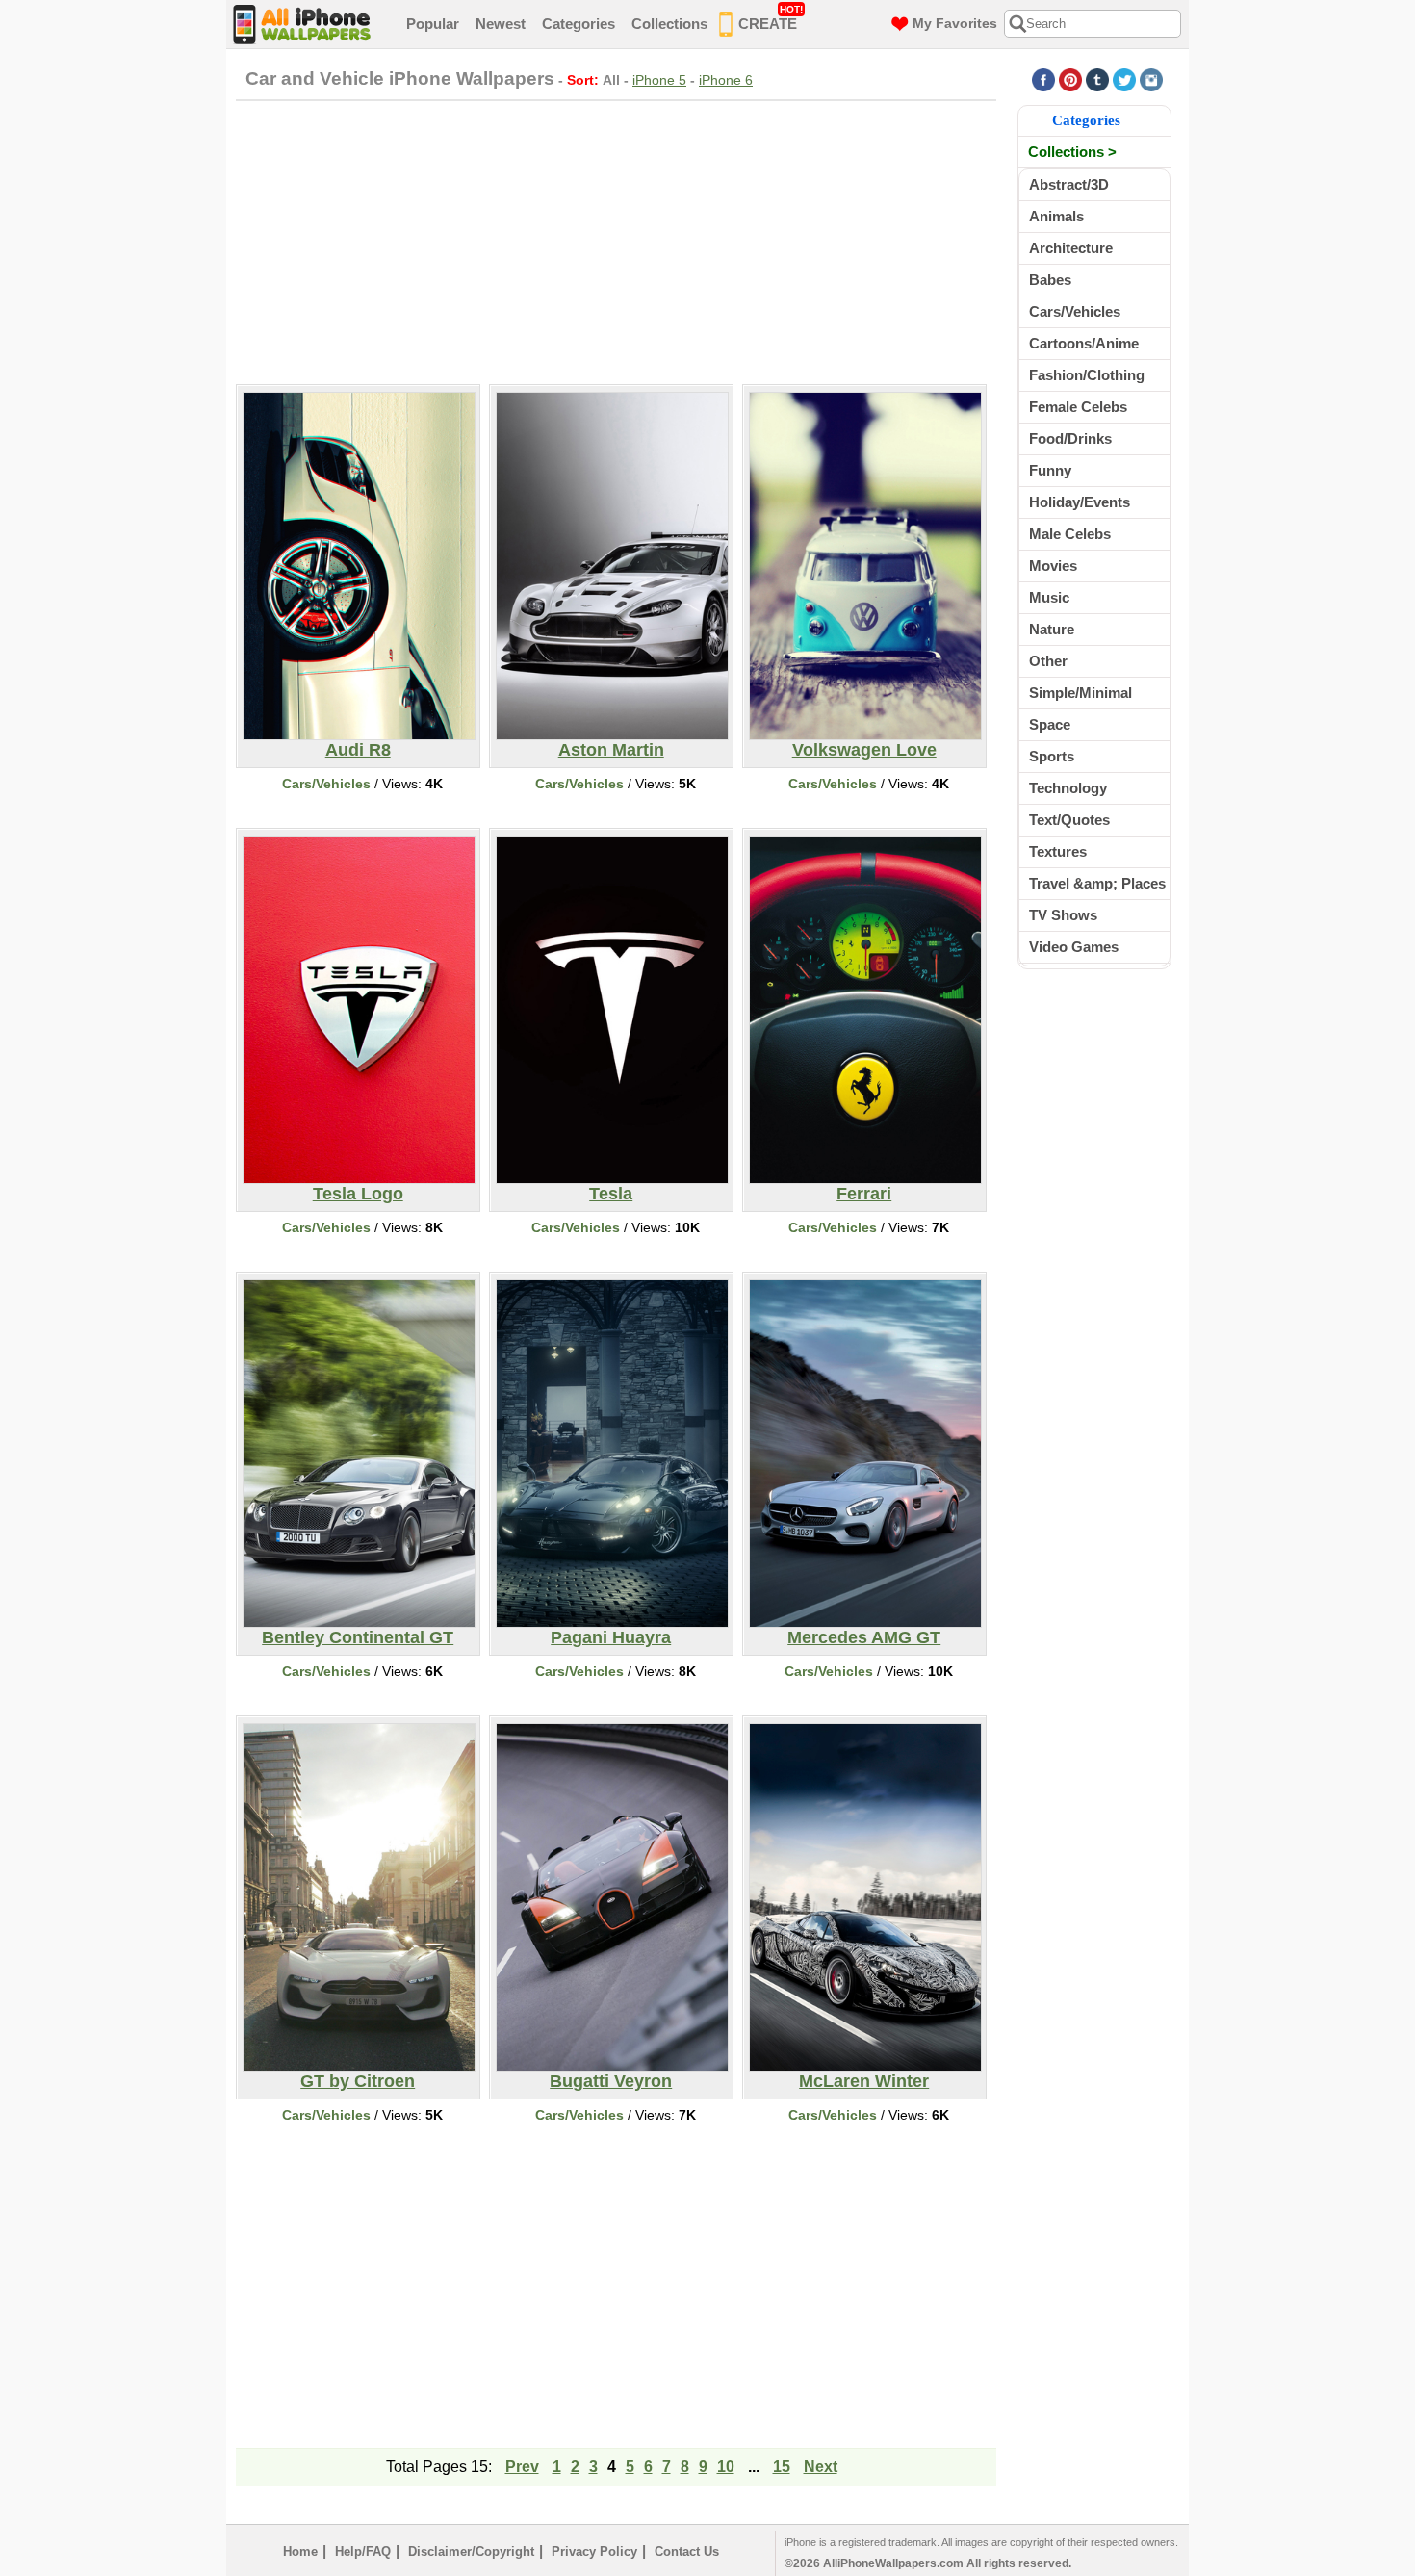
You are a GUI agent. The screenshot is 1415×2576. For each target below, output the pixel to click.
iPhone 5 (659, 80)
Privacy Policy (594, 2551)
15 (782, 2467)
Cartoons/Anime (1084, 343)
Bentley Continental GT (358, 1637)
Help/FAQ (363, 2551)
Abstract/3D (1069, 184)
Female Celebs (1078, 407)
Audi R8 (358, 750)
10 (726, 2467)
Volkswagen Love (864, 750)
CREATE (771, 18)
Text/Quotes (1069, 820)
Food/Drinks (1070, 438)
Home (300, 2551)
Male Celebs (1070, 534)
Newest (501, 24)
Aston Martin (611, 750)
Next (821, 2467)
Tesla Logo (358, 1194)
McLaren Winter (864, 2081)
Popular (433, 24)
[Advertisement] (616, 240)
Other (1048, 661)
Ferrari (864, 1194)
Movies (1053, 566)
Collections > (1072, 152)
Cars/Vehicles (326, 784)
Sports (1052, 756)
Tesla (611, 1194)
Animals (1056, 216)
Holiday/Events (1080, 502)
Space (1050, 724)
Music (1049, 597)
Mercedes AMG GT (864, 1637)
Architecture (1071, 248)
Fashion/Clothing (1087, 375)
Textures (1058, 851)
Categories (579, 24)
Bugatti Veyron (611, 2081)
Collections (669, 24)
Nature (1052, 629)
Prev (522, 2467)
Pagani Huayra (611, 1637)
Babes (1050, 280)
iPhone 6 (726, 80)
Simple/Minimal (1081, 693)
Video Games (1074, 947)
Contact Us (687, 2551)
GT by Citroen (358, 2081)
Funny (1050, 470)
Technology (1068, 788)
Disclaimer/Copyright (471, 2551)
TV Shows (1063, 915)
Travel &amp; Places (1097, 883)
